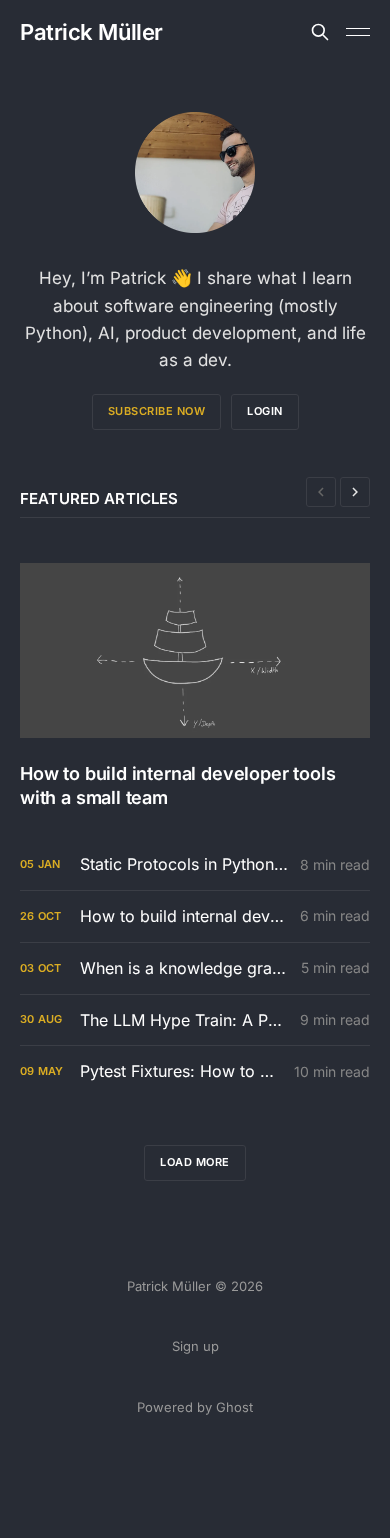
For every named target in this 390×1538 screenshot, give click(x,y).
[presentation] (321, 492)
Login (265, 411)
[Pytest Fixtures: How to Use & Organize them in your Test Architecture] (195, 1071)
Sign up (195, 1346)
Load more (195, 1162)
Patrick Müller (91, 32)
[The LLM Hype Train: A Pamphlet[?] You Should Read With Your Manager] (195, 1020)
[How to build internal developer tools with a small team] (195, 686)
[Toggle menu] (358, 32)
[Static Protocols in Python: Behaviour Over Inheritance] (195, 864)
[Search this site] (320, 32)
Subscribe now (157, 411)
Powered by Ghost (195, 1407)
